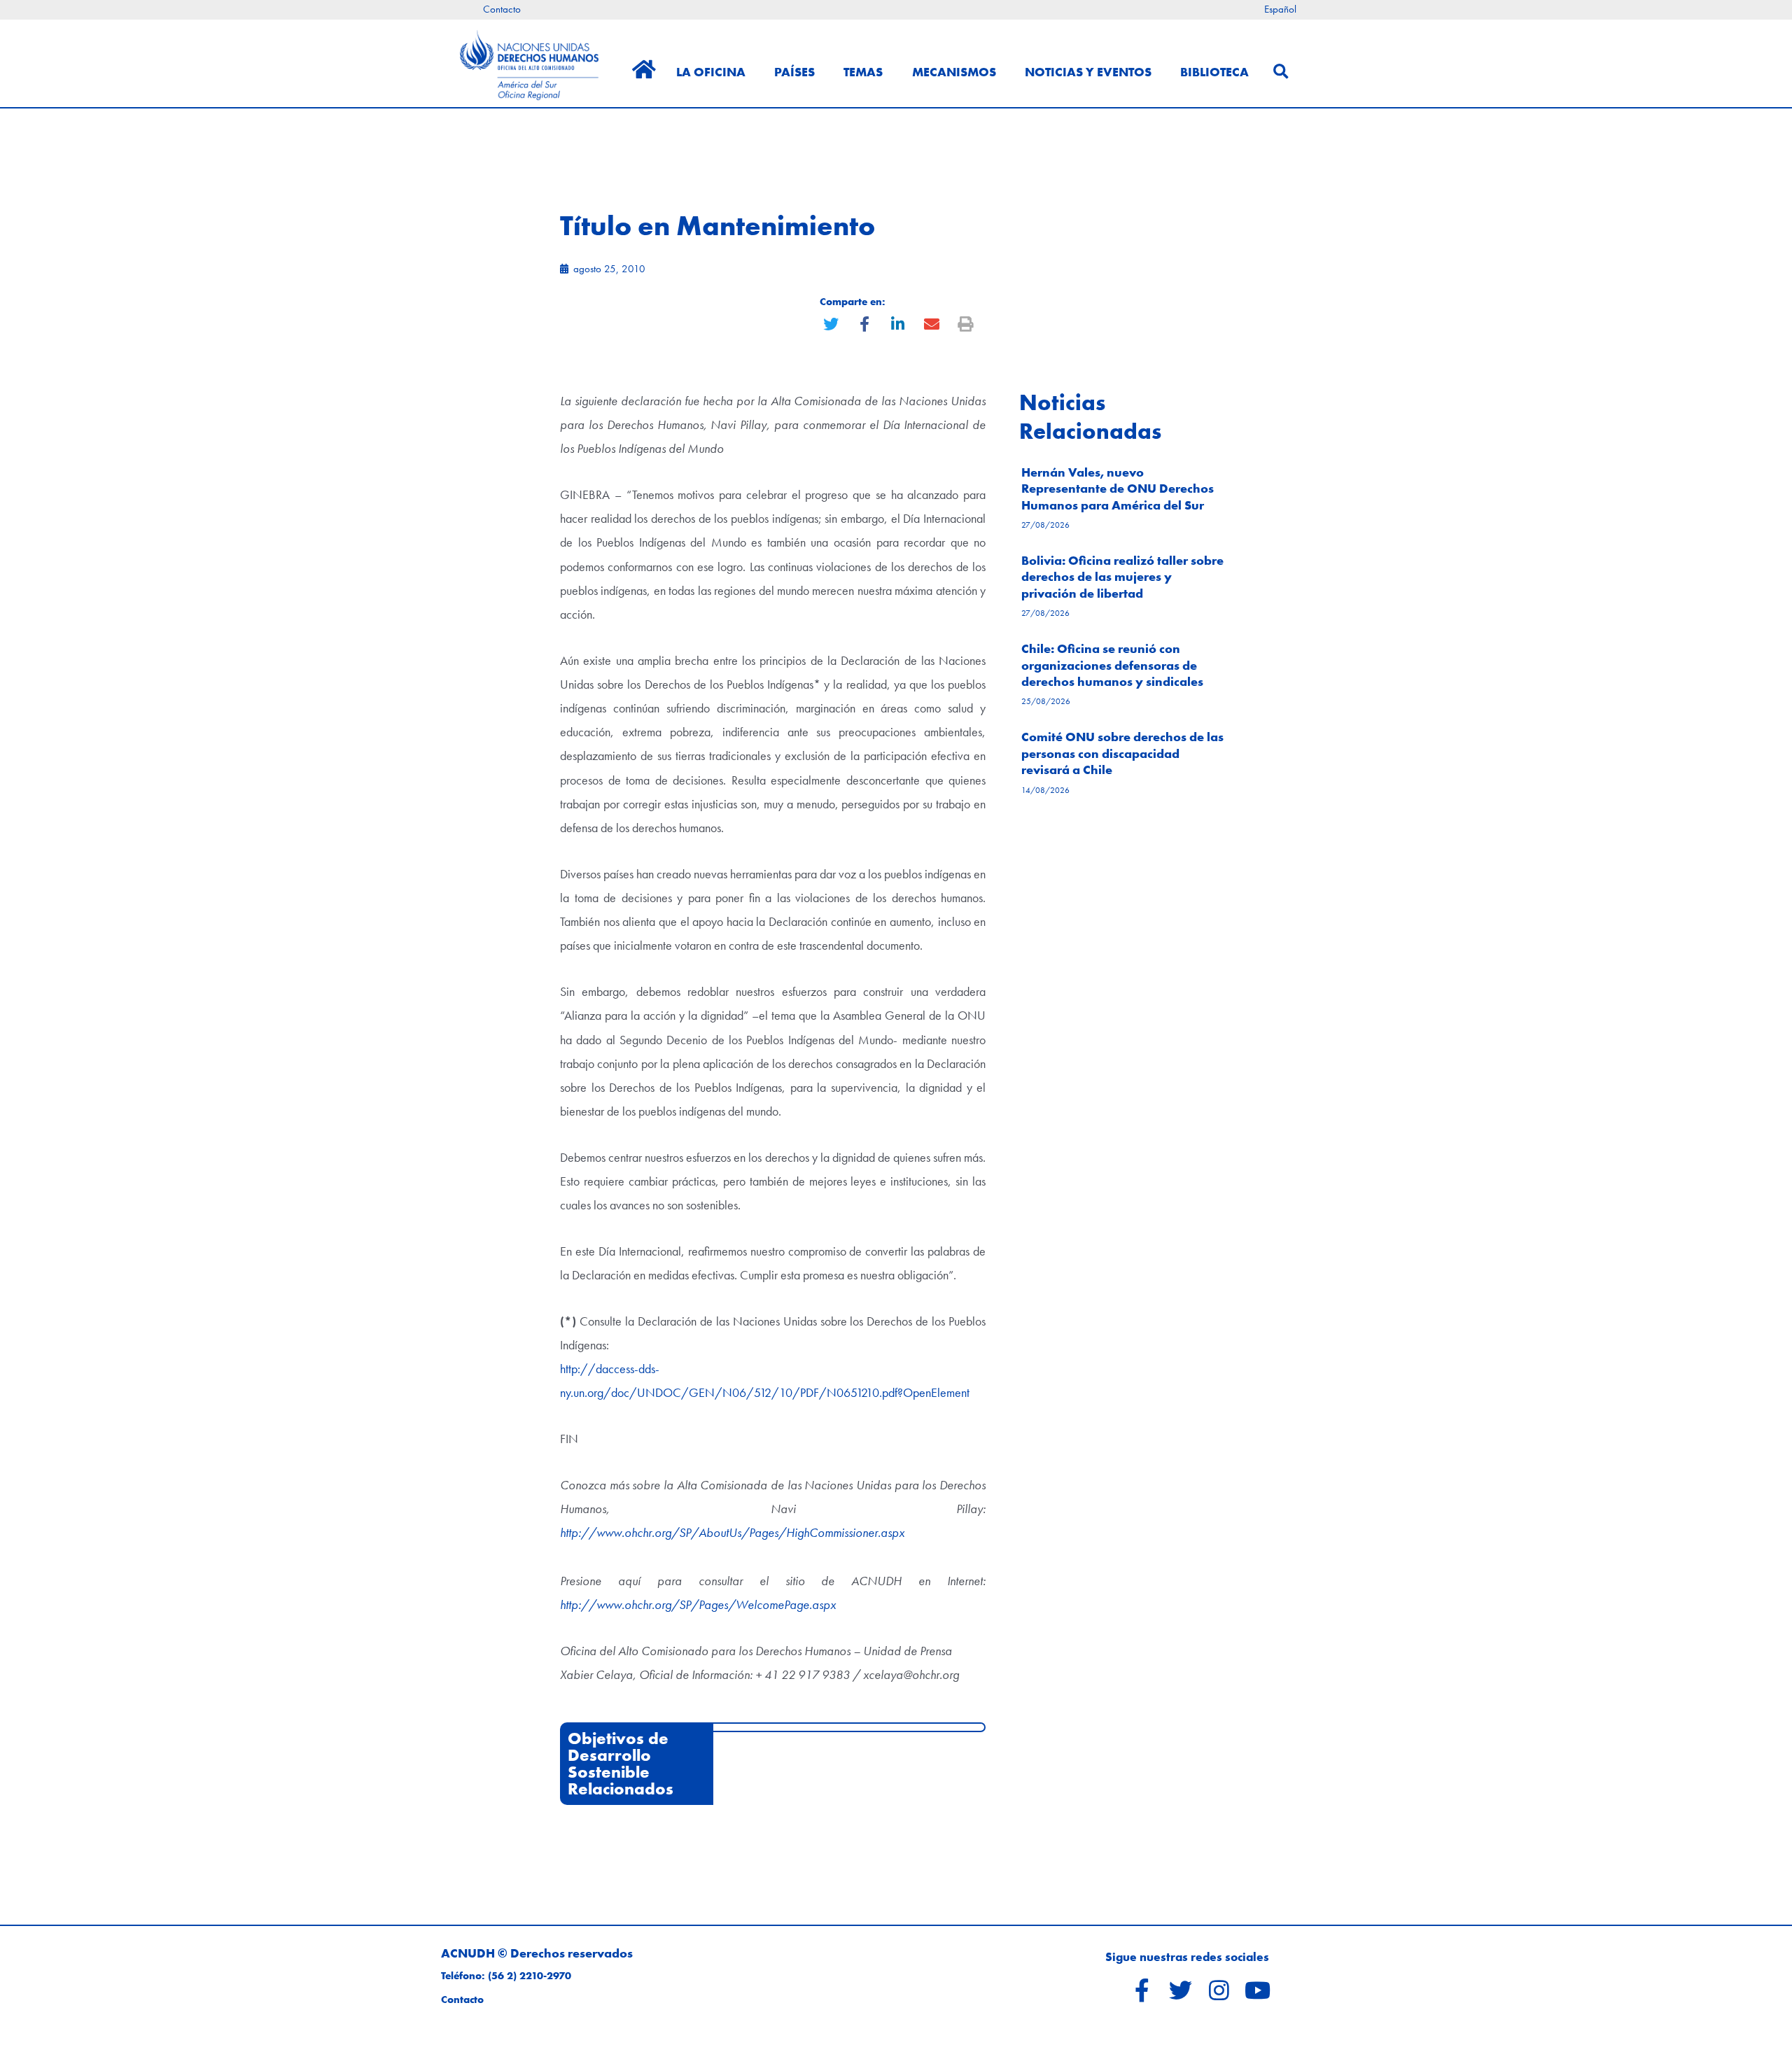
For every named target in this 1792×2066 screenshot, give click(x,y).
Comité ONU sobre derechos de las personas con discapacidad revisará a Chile (1122, 753)
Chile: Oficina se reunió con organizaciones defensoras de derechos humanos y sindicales (1112, 665)
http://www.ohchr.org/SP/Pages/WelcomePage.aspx (698, 1604)
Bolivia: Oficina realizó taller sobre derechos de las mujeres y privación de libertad (1122, 577)
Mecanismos (954, 72)
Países (794, 72)
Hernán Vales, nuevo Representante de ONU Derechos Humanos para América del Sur (1118, 489)
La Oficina (711, 72)
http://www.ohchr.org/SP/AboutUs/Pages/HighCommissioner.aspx (732, 1532)
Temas (863, 72)
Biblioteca (1214, 72)
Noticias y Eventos (1088, 72)
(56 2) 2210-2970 (530, 1976)
